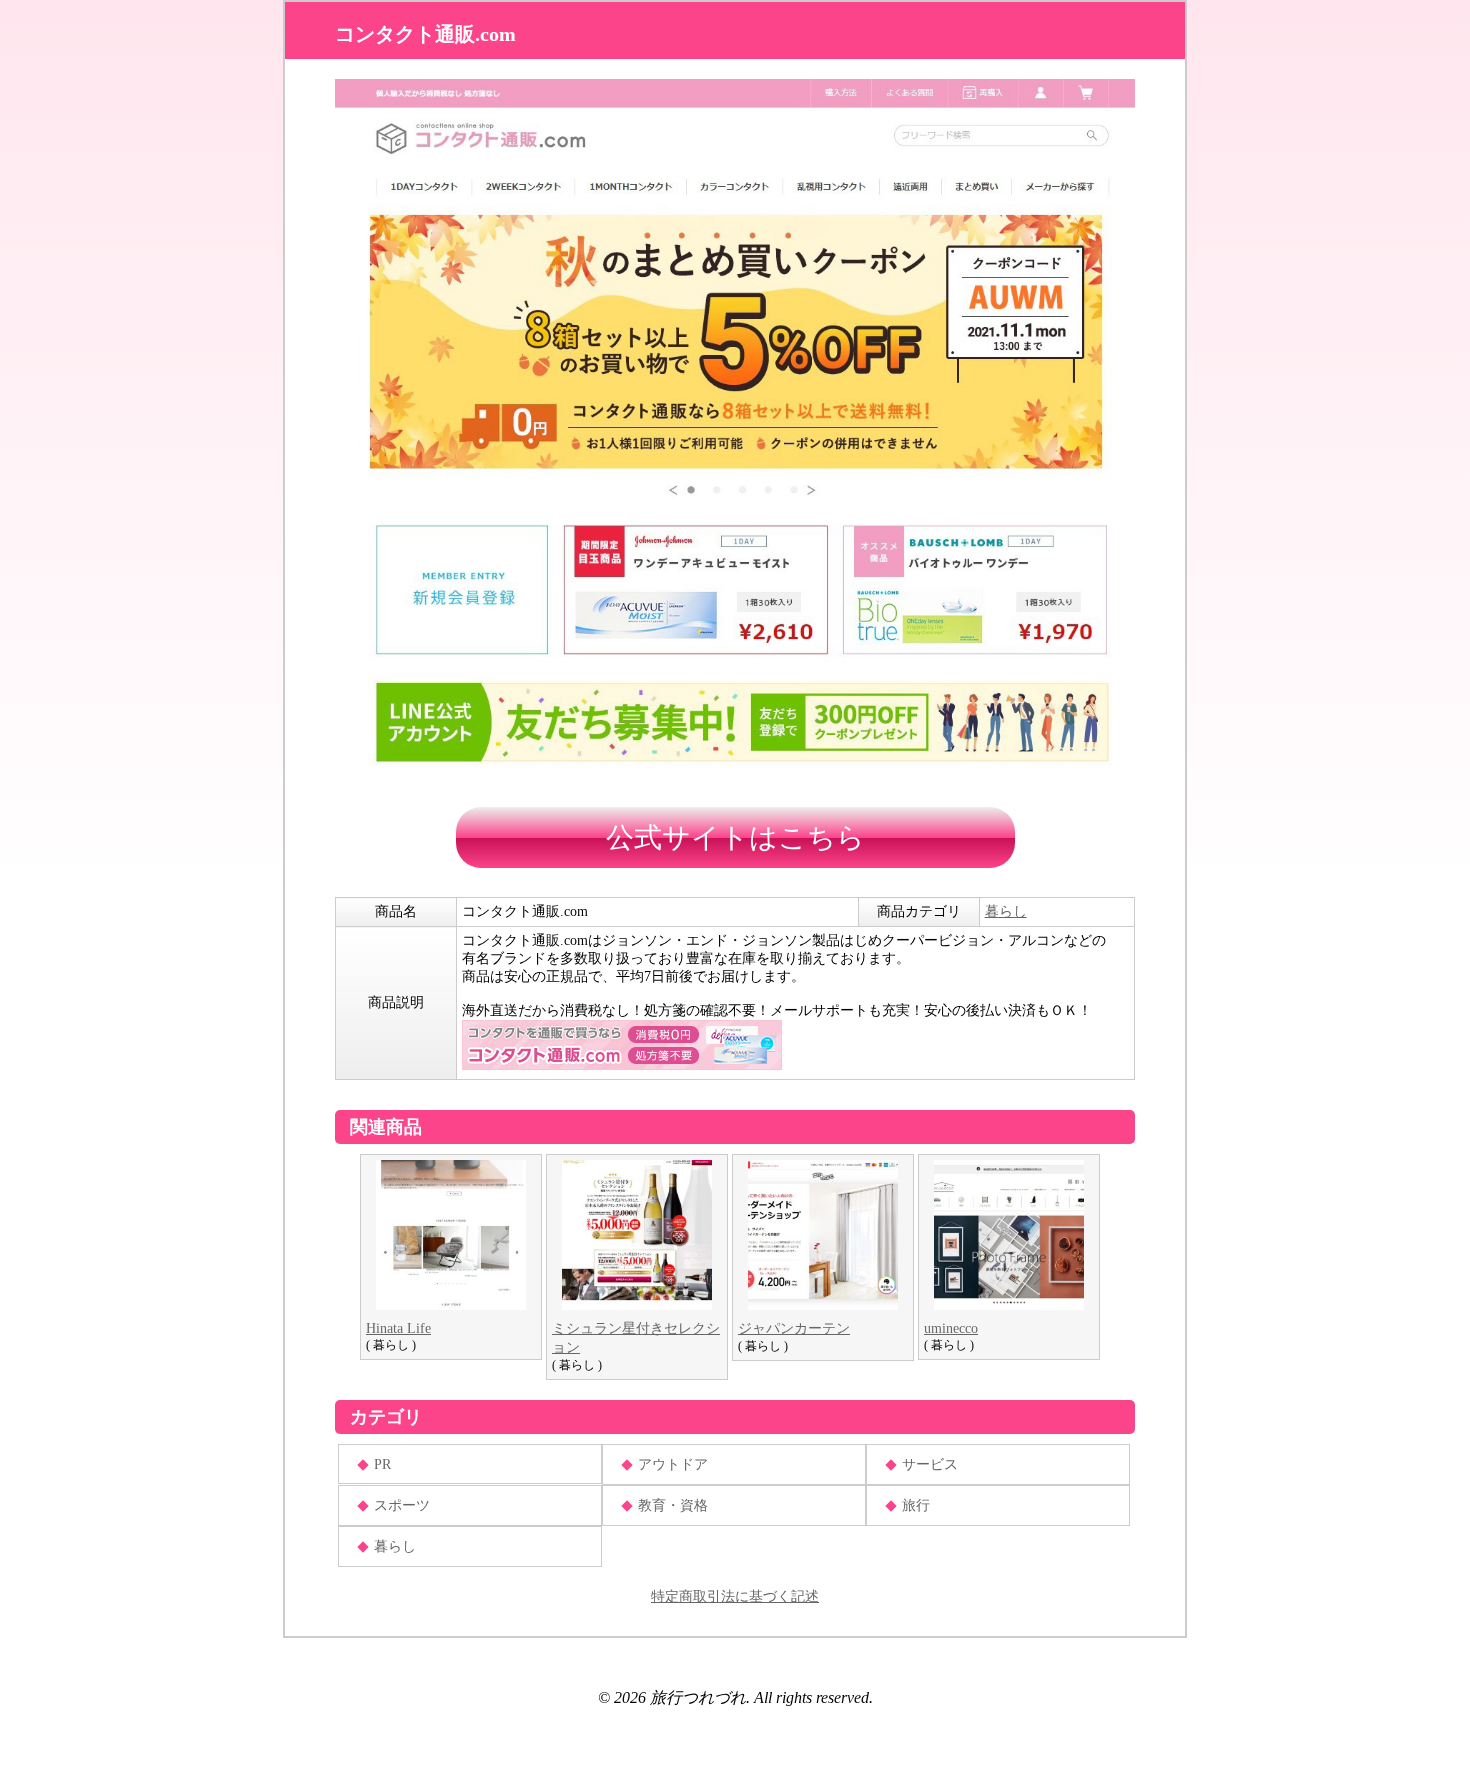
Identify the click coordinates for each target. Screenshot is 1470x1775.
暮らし (1006, 911)
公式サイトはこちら (735, 837)
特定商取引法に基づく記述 (735, 1596)
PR (382, 1464)
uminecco (951, 1328)
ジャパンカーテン (794, 1328)
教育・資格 (673, 1505)
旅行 (916, 1505)
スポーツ (402, 1505)
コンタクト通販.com (425, 34)
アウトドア (673, 1464)
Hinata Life (398, 1328)
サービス (930, 1464)
